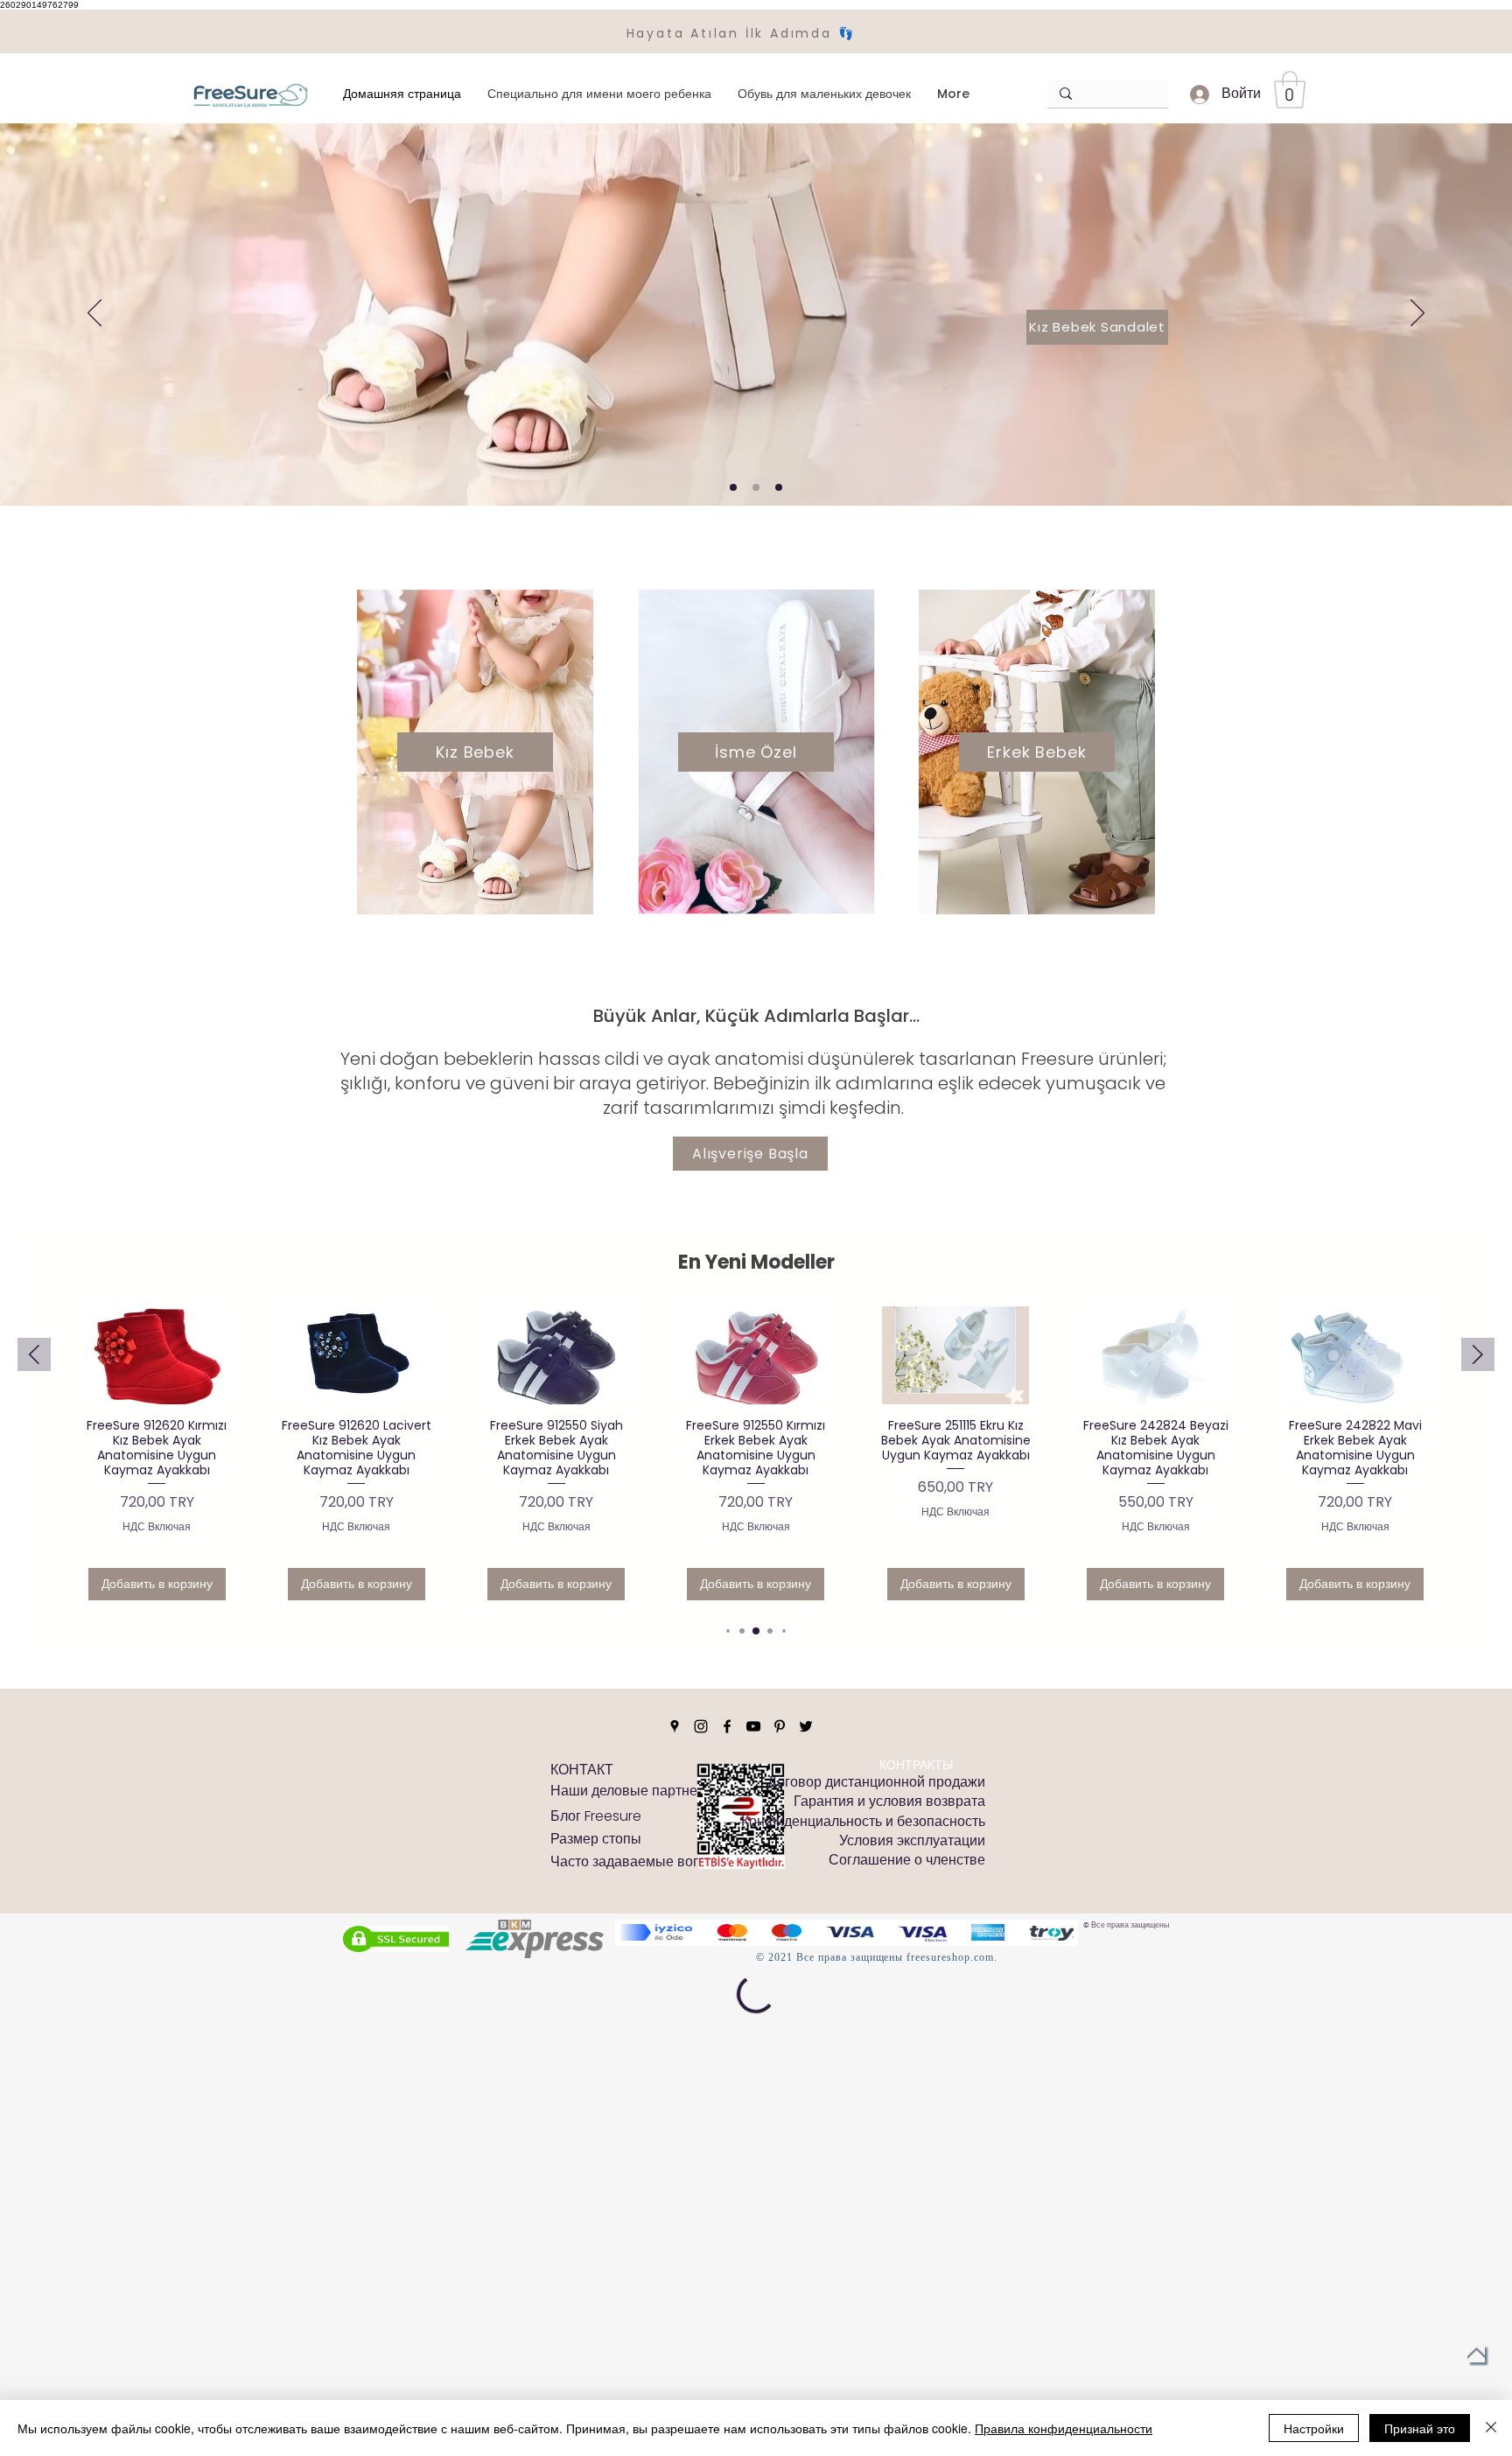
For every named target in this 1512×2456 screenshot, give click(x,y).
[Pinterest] (780, 1899)
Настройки (1314, 2428)
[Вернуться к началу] (1476, 2354)
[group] (756, 1460)
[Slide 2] (756, 487)
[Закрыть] (1491, 2428)
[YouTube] (753, 1899)
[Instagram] (701, 1899)
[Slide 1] (733, 487)
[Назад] (94, 314)
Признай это (1420, 2428)
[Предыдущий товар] (34, 1354)
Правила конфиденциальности (1064, 2428)
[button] (1290, 90)
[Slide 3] (779, 487)
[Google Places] (675, 1899)
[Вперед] (1417, 314)
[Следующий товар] (1478, 1354)
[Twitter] (806, 1899)
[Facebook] (727, 1899)
